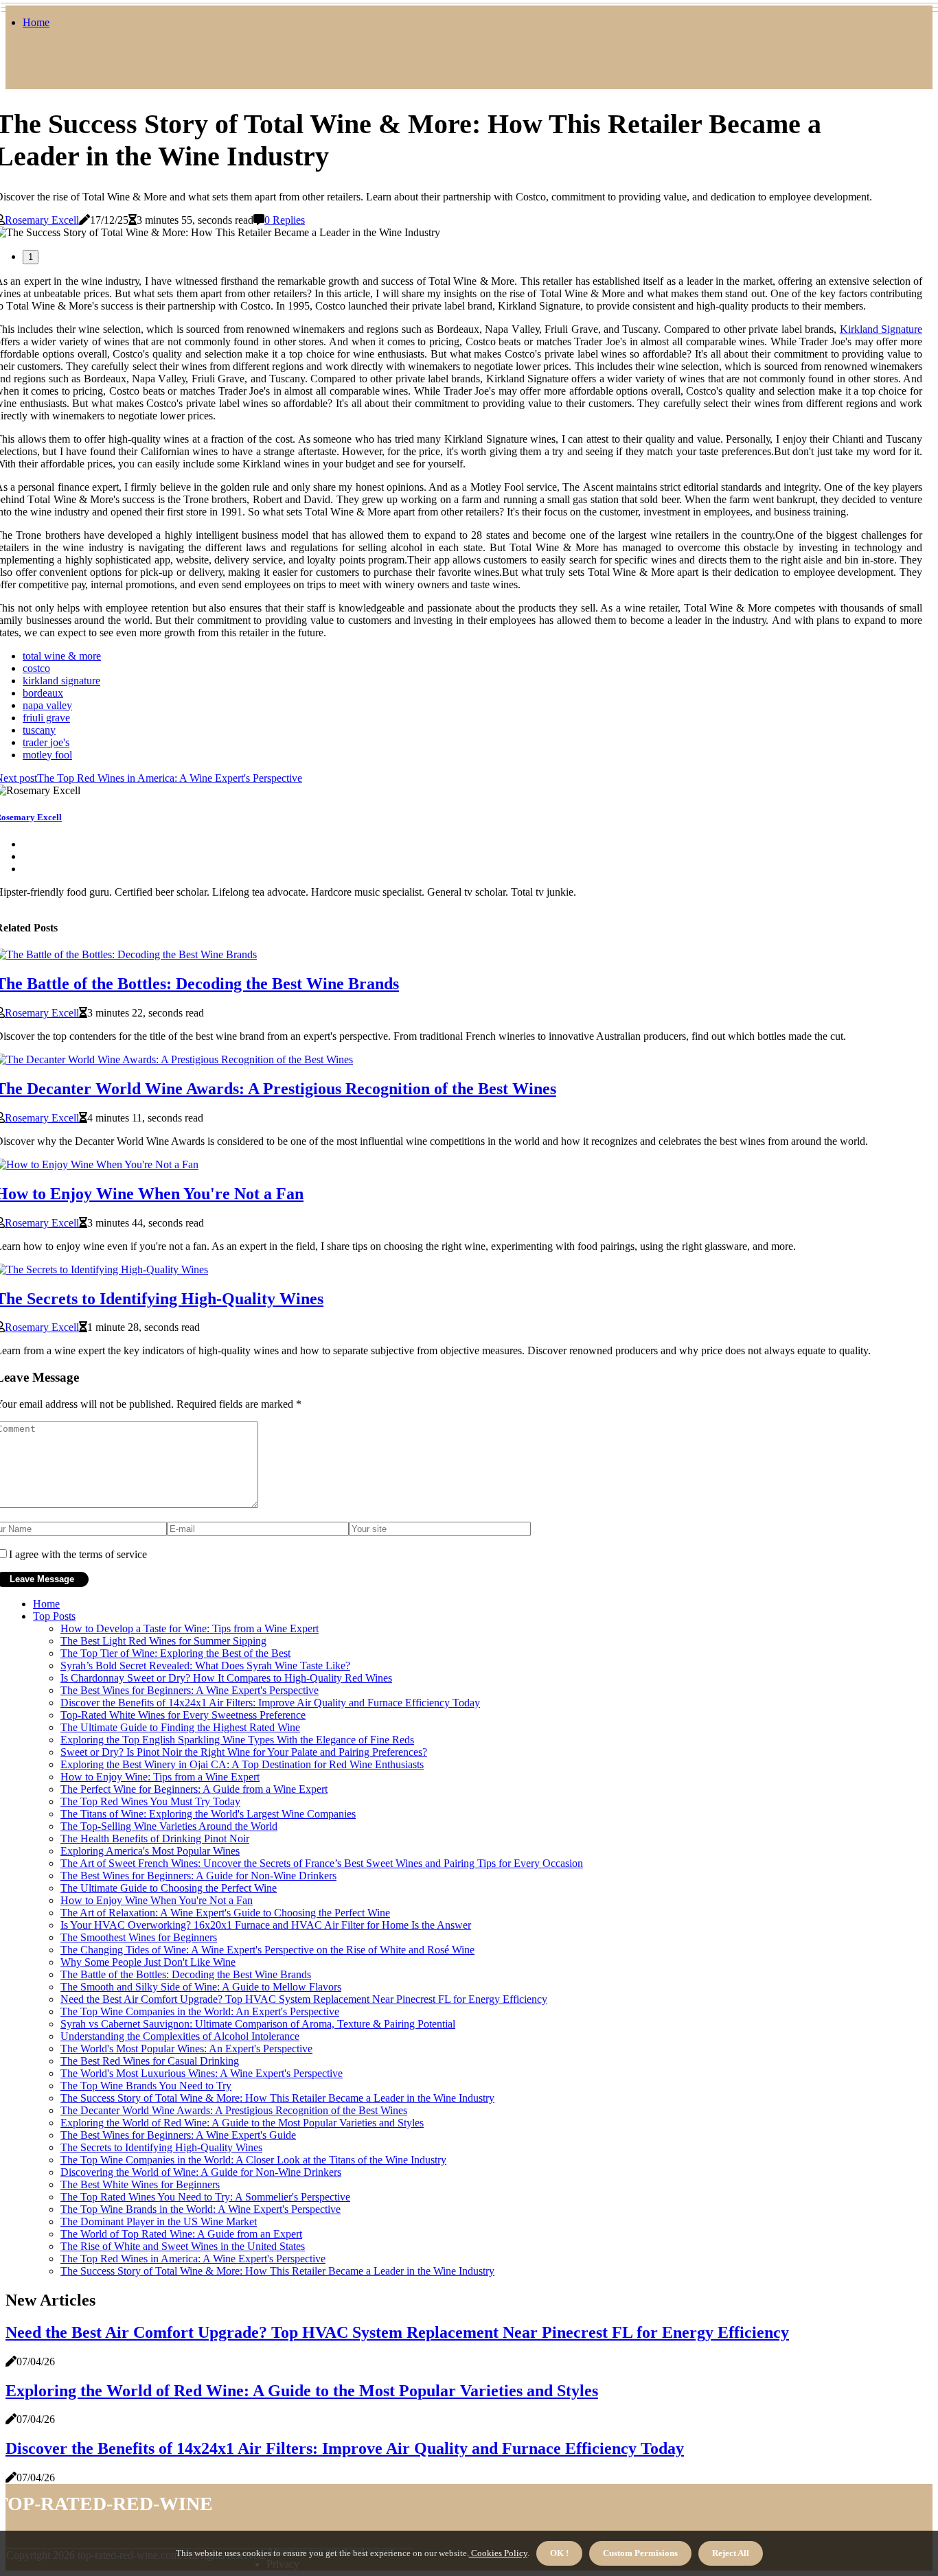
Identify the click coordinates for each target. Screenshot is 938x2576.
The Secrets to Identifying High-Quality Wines (161, 2147)
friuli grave (46, 718)
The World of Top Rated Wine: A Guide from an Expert (181, 2234)
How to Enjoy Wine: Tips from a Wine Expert (160, 1777)
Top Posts (54, 1616)
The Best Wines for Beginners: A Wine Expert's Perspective (190, 1690)
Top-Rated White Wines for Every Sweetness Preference (183, 1715)
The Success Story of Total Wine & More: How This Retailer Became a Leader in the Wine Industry (277, 2098)
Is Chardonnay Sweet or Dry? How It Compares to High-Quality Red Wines (226, 1678)
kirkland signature (61, 681)
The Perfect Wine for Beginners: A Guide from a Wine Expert (194, 1789)
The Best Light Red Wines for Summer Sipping (163, 1641)
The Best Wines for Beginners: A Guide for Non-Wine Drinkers (198, 1876)
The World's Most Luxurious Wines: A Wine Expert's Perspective (202, 2073)
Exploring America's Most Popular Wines (150, 1851)
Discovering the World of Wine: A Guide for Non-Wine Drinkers (201, 2172)
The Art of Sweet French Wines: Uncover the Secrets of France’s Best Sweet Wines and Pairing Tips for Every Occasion (322, 1863)
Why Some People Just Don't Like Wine (148, 1962)
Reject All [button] (731, 2553)
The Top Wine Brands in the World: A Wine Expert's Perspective (201, 2209)
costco (36, 668)
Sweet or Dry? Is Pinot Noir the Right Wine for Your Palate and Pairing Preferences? (244, 1752)
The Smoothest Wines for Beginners (139, 1937)
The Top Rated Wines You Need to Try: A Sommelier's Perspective (205, 2197)
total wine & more (62, 656)
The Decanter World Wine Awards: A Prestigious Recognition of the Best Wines (234, 2110)
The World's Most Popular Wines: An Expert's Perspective (186, 2049)
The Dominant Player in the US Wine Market (159, 2221)
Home (36, 22)
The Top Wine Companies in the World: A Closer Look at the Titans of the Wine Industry (253, 2160)
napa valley (47, 705)
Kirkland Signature (881, 329)
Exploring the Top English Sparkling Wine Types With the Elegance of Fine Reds (237, 1740)
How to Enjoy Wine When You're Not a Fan (157, 1900)
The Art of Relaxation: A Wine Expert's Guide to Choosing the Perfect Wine (225, 1913)
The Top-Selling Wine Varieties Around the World (169, 1826)
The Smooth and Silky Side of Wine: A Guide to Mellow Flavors (201, 1987)
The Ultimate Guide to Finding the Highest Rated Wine (180, 1727)
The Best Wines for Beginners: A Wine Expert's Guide (178, 2135)
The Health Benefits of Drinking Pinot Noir (155, 1838)
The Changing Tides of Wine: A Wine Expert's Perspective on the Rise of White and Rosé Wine (267, 1950)
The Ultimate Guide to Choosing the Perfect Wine (169, 1888)
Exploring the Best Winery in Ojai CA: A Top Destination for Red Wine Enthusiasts (242, 1764)
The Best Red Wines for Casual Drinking (150, 2061)
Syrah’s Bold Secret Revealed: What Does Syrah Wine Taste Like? (205, 1666)
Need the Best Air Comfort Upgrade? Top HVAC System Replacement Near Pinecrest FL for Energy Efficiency (304, 1999)
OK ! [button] (559, 2553)
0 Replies (285, 220)
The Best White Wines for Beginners (140, 2184)
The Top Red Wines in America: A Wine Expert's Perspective (193, 2259)
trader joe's (46, 742)
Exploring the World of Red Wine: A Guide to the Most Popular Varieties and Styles (242, 2123)
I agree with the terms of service (78, 1554)
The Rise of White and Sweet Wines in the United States (183, 2246)
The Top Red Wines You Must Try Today (150, 1801)
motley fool (47, 755)
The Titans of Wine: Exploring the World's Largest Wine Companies (208, 1814)
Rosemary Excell (42, 220)
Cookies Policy (498, 2553)
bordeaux (43, 693)
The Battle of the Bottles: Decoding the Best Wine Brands (186, 1974)
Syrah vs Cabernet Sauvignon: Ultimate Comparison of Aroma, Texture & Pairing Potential (258, 2024)
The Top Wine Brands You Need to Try (146, 2086)
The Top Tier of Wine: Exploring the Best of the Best (175, 1653)
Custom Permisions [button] (640, 2553)
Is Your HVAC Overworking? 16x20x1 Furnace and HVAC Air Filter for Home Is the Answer (266, 1925)
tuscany (39, 730)
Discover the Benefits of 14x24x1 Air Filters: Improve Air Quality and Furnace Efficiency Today (270, 1703)
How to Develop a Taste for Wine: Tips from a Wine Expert (190, 1628)
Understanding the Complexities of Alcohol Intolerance (180, 2036)
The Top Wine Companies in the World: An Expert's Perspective (200, 2011)
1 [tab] (31, 257)
